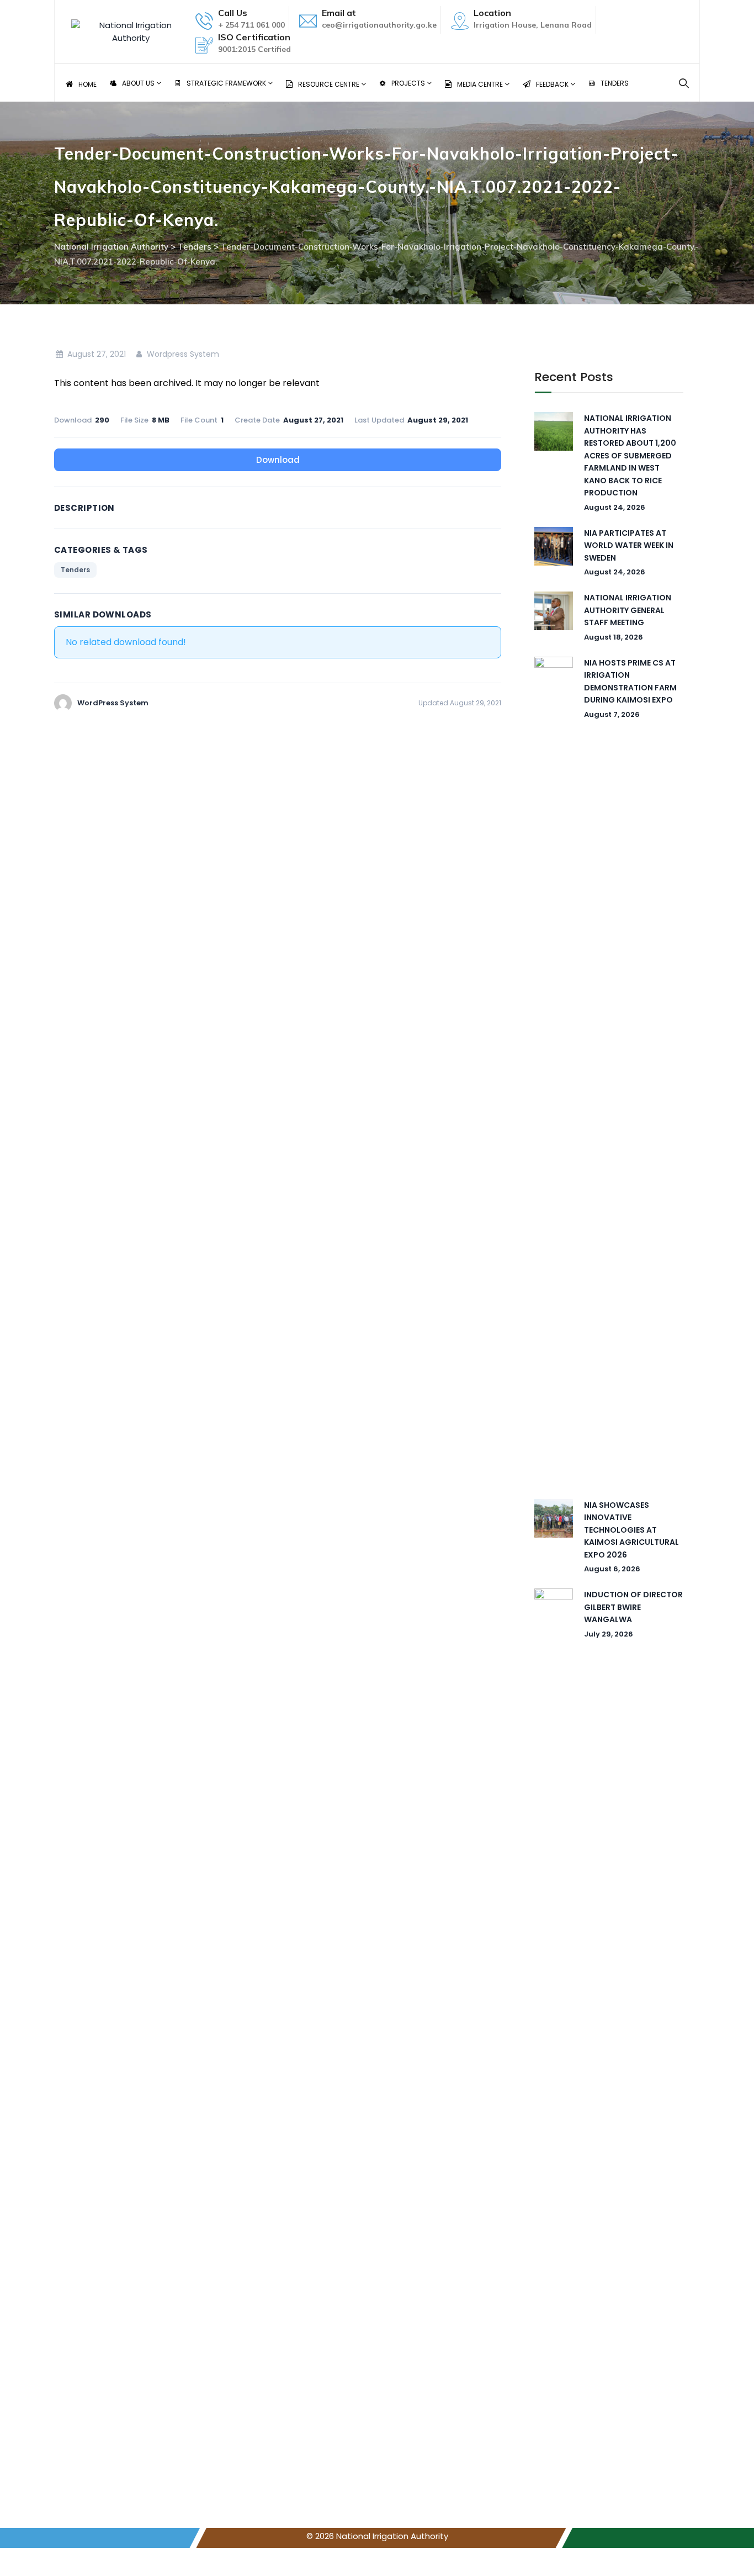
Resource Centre (330, 84)
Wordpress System (182, 354)
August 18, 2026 (614, 637)
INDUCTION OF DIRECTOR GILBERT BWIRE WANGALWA (633, 1607)
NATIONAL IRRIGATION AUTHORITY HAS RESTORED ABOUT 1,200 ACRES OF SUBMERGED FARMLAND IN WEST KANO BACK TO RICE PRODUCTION (630, 455)
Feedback (553, 84)
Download (278, 460)
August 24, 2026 (615, 507)
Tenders (615, 83)
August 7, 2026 (612, 714)
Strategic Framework (227, 83)
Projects (409, 83)
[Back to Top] (731, 2558)
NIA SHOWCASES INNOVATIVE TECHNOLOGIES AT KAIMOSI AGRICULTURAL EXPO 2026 (631, 1530)
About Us (139, 83)
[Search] (684, 83)
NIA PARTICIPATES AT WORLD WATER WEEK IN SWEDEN (629, 545)
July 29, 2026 (609, 1634)
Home (87, 84)
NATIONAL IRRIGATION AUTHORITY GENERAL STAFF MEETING (628, 610)
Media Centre (481, 84)
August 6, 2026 (612, 1569)
